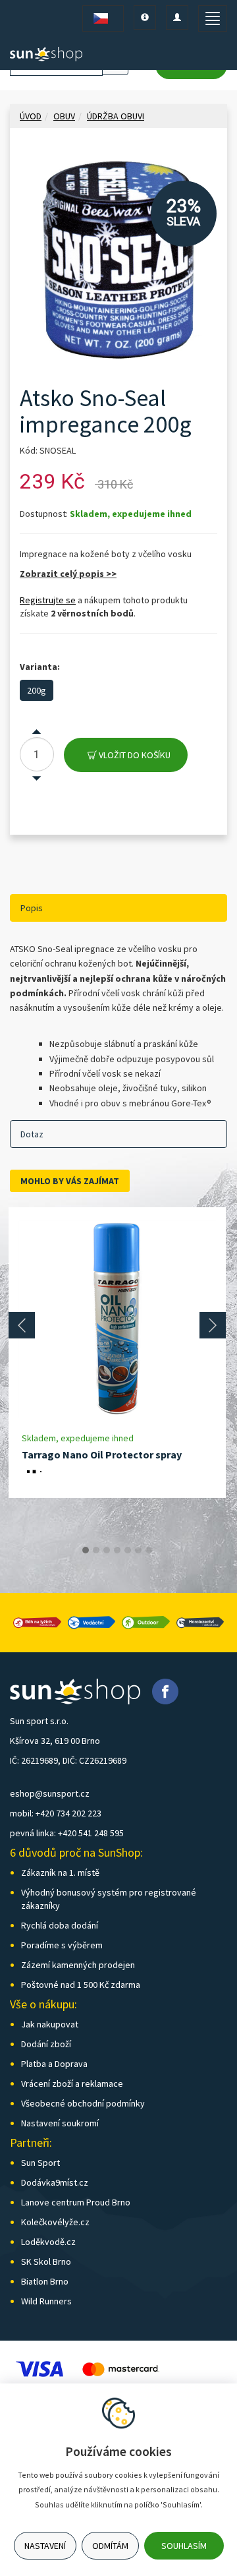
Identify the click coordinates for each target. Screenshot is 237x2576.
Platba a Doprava (54, 2064)
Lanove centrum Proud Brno (76, 2202)
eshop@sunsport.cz (50, 1793)
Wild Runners (46, 2301)
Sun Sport (40, 2163)
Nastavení (45, 2546)
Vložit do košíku (134, 755)
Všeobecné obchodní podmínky (83, 2103)
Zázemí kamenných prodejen (78, 1965)
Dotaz (32, 1134)
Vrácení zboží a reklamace (72, 2083)
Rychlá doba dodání (60, 1925)
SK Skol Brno (46, 2261)
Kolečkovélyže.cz (55, 2222)
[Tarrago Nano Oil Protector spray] (117, 1319)
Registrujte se (48, 600)
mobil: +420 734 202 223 (56, 1813)
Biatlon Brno (45, 2281)
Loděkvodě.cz (48, 2242)
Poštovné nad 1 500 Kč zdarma (81, 1985)
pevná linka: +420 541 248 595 (67, 1833)
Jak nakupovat (50, 2024)
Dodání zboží (46, 2044)
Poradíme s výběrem (62, 1945)
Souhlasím (184, 2546)
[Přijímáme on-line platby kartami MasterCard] (120, 2368)
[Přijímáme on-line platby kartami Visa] (39, 2368)
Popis (32, 908)
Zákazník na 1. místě (60, 1872)
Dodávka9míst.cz (55, 2182)
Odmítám (110, 2546)
